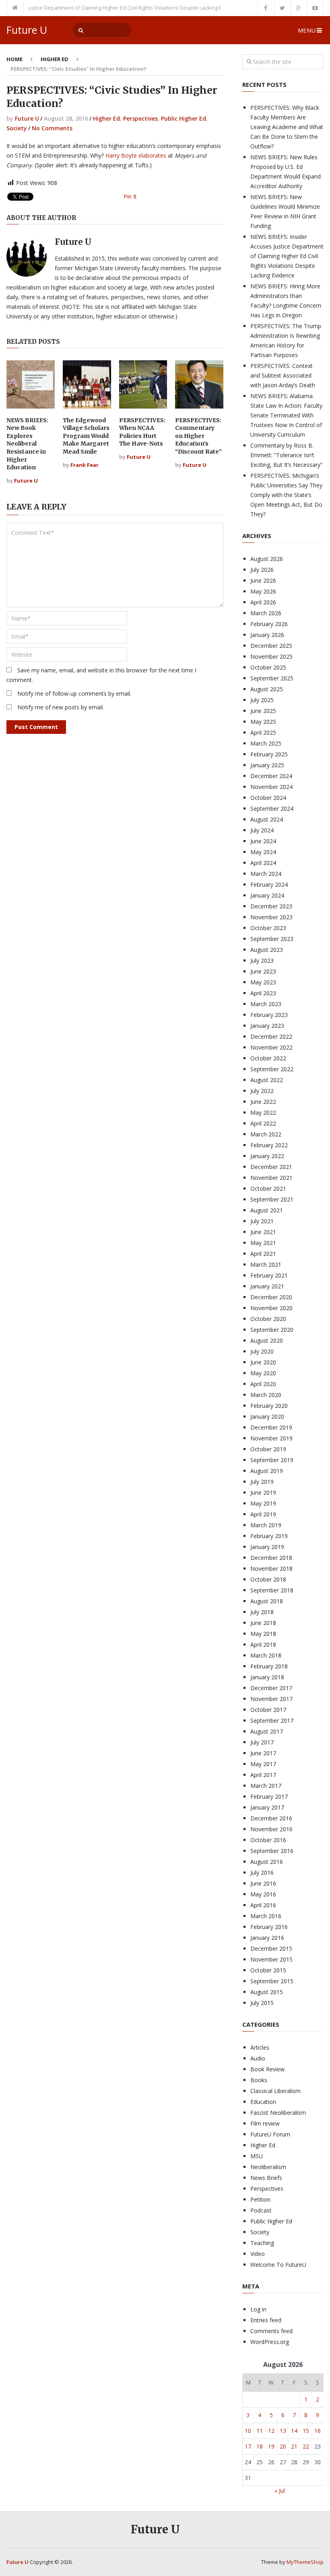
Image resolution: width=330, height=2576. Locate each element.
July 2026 (262, 570)
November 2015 (271, 1959)
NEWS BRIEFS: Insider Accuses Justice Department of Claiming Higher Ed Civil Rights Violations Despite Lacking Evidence (287, 256)
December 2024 (271, 776)
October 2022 (268, 1058)
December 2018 (271, 1558)
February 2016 (269, 1927)
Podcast (261, 2210)
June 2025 (263, 711)
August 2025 (267, 689)
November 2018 (271, 1568)
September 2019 (272, 1460)
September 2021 (272, 1199)
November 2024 (271, 787)
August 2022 (267, 1080)
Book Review (267, 2069)
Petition (260, 2199)
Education (263, 2102)
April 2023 (263, 993)
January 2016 (267, 1938)
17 (248, 2446)
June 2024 (263, 841)
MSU (257, 2156)
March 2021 (266, 1264)
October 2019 (268, 1449)
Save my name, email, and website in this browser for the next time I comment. (101, 675)
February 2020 (269, 1406)
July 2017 (262, 1742)
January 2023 (267, 1026)
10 (248, 2431)
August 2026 (267, 559)
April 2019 (263, 1514)
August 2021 (267, 1210)
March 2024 (266, 874)
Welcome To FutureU (278, 2265)
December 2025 (271, 646)
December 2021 (271, 1167)
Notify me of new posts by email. (61, 707)
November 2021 (271, 1178)
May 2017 (263, 1764)
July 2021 (262, 1221)
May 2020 (263, 1373)
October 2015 (268, 1970)
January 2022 (267, 1156)
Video (258, 2254)
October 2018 (268, 1579)
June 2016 (263, 1883)
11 (260, 2431)
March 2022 (266, 1134)
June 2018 (263, 1623)
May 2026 (263, 591)
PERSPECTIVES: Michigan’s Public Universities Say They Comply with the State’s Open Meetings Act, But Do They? (286, 495)
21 (294, 2446)
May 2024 (263, 852)
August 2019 (267, 1471)
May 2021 (263, 1243)
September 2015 (272, 1981)
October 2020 (268, 1319)
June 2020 (263, 1362)
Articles (260, 2047)
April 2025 (263, 732)
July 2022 (262, 1091)
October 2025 (268, 667)
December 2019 (271, 1427)
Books (259, 2080)
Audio (258, 2058)
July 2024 (262, 830)
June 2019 (263, 1492)
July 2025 (262, 700)
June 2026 (263, 580)
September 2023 (272, 939)
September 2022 (272, 1069)
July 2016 (262, 1872)
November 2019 (271, 1438)
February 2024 (269, 884)
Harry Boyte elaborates (137, 155)
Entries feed (266, 2320)
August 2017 (267, 1731)
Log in (258, 2309)
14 (294, 2431)
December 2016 (271, 1818)
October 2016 (268, 1840)
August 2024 (267, 819)
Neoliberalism (268, 2167)
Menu (307, 30)
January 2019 (267, 1547)
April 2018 (263, 1644)
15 (306, 2431)
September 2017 (272, 1720)
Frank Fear (85, 465)
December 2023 (271, 906)
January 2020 (267, 1416)
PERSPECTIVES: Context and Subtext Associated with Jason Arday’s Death (283, 375)
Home (14, 59)
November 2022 (271, 1047)
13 (283, 2431)
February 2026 (269, 624)
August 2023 (267, 950)
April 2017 (263, 1775)
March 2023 (266, 1004)
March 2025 (266, 743)
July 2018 (262, 1612)
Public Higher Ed (184, 118)
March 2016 (266, 1916)
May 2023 (263, 982)
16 (318, 2431)
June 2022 (263, 1102)
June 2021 (263, 1232)
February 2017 (269, 1796)
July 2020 (262, 1351)
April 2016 (263, 1905)
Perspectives (140, 118)
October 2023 (268, 928)
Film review (265, 2123)
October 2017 (268, 1710)
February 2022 (269, 1145)
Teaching (262, 2243)
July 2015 (262, 2003)
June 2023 (263, 971)
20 (283, 2446)
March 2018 (266, 1655)
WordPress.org (270, 2342)
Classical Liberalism (275, 2091)
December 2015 (271, 1948)
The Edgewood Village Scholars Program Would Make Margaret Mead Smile (86, 436)
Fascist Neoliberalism (278, 2113)
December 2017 (271, 1688)
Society (17, 128)
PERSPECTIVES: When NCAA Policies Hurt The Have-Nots (142, 432)
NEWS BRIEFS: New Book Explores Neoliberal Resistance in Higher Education (27, 444)
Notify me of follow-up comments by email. (74, 693)
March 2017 (266, 1786)
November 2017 (271, 1699)
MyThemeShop (305, 2562)
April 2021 (263, 1254)
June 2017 (263, 1753)
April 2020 (263, 1384)
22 (306, 2446)
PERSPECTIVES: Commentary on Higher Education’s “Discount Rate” (198, 436)
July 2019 (262, 1482)
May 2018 (263, 1634)
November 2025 (271, 656)
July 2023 (262, 960)
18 (260, 2446)
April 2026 (263, 602)
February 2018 (269, 1666)
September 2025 (272, 678)
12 (271, 2431)
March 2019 (266, 1525)
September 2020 (272, 1330)
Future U (27, 30)
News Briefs (266, 2178)
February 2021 (269, 1275)
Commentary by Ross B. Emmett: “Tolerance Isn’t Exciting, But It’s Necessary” (286, 455)
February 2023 (269, 1015)
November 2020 (271, 1308)
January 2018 (267, 1677)
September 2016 (272, 1851)
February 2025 (269, 754)
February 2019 (269, 1536)
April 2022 (263, 1123)
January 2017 (267, 1807)
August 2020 (267, 1340)
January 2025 (267, 765)
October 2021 (268, 1188)
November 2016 (271, 1829)
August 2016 (267, 1862)
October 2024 (268, 798)
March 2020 (266, 1395)
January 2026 (267, 635)
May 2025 (263, 722)
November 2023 (271, 917)
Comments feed (271, 2331)
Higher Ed (55, 59)
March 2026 (266, 613)
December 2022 (271, 1036)
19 (271, 2446)
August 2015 (267, 1992)
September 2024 (272, 808)
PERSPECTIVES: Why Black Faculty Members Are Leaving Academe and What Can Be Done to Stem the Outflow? (287, 127)
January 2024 (267, 895)
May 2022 (263, 1112)
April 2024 (263, 863)
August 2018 (267, 1601)
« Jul (280, 2491)
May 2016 (263, 1894)
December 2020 (271, 1297)
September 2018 (272, 1590)
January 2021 (267, 1286)
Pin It (130, 196)
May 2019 (263, 1503)
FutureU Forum (270, 2134)
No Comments (52, 128)
